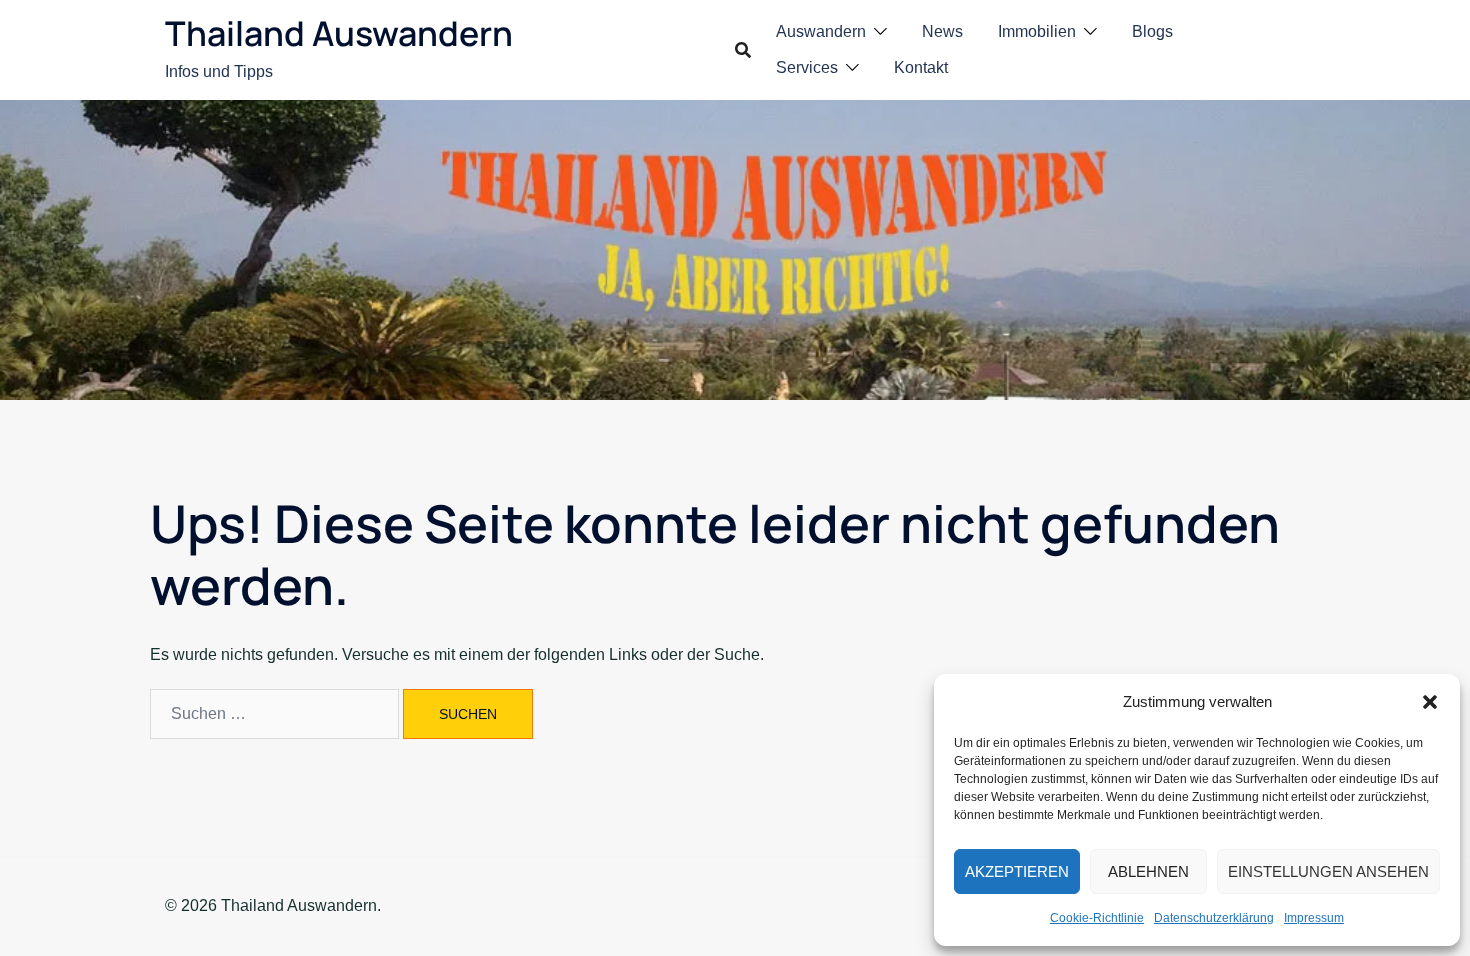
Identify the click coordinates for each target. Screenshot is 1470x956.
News (942, 31)
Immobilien (1037, 31)
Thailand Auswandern (339, 33)
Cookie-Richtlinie (1097, 918)
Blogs (1152, 31)
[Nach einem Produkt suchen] (743, 50)
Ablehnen (1148, 871)
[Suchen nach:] (274, 714)
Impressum (1314, 918)
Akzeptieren (1017, 871)
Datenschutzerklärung (1214, 918)
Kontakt (921, 67)
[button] (1430, 702)
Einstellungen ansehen (1328, 871)
